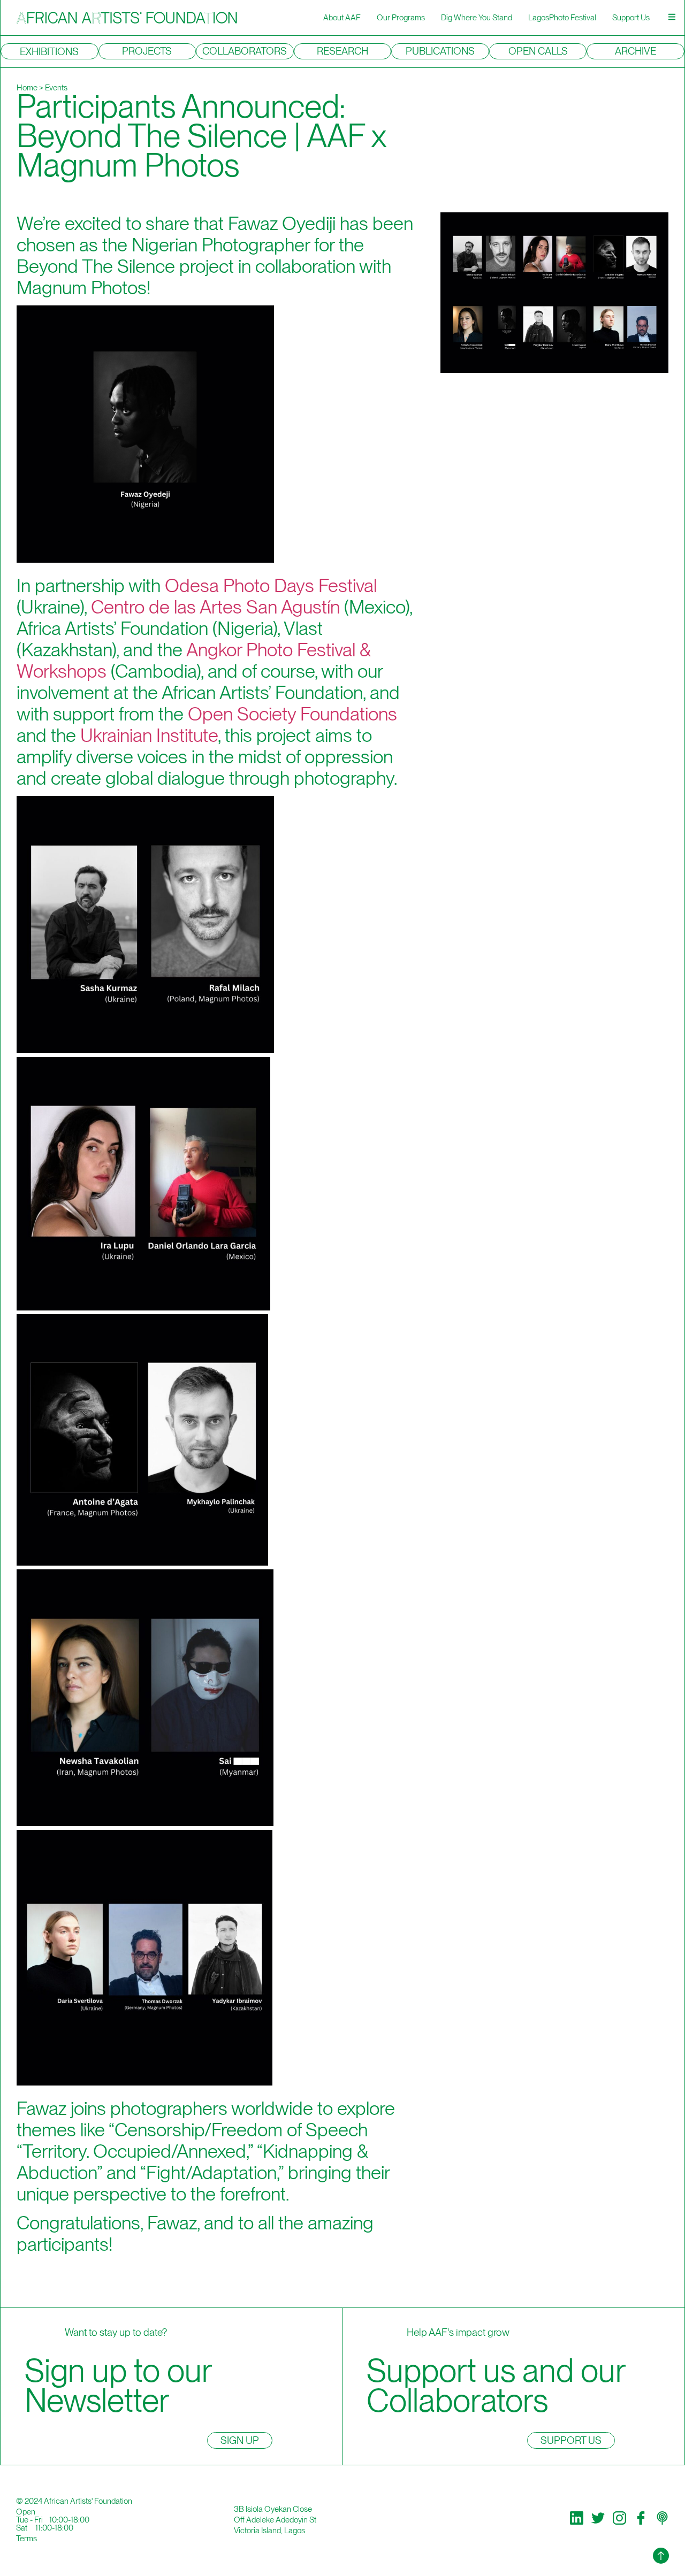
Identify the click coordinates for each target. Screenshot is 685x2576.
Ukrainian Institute (149, 735)
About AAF (342, 18)
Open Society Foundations (292, 714)
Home (27, 88)
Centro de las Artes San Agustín (215, 607)
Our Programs (401, 18)
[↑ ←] (661, 2556)
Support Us (631, 18)
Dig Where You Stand (477, 18)
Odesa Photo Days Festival (271, 585)
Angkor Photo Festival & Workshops (194, 660)
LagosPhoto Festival (562, 18)
